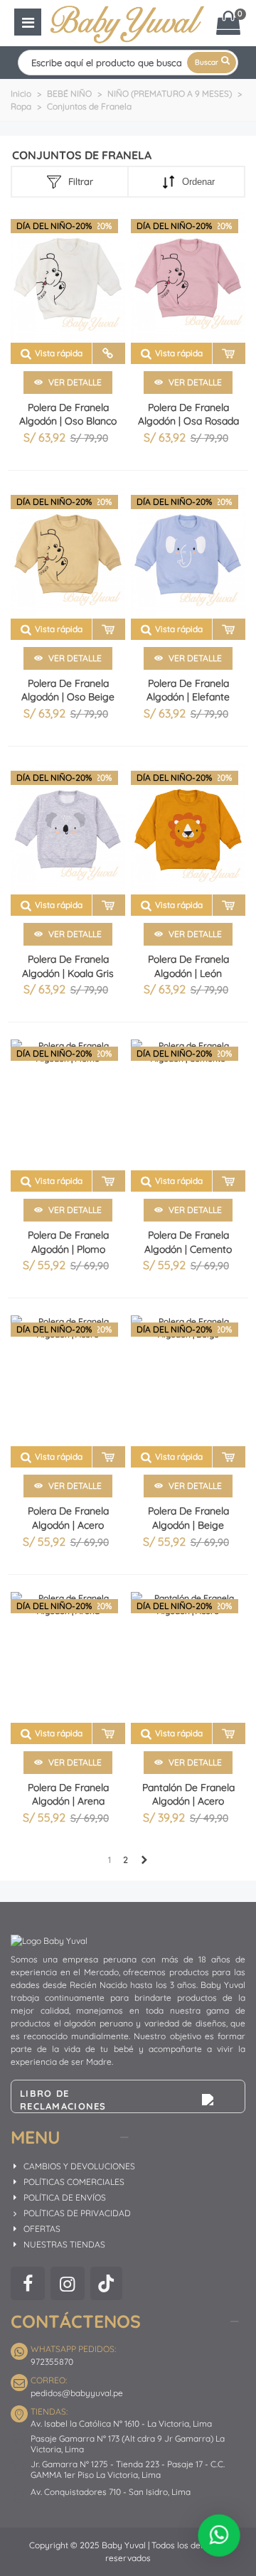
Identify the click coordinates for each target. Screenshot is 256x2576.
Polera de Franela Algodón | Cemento (188, 1242)
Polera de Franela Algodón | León (188, 966)
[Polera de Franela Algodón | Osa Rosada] (188, 277)
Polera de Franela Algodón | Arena (68, 1795)
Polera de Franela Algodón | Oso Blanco (68, 415)
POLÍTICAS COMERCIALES (74, 2182)
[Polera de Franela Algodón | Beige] (188, 1381)
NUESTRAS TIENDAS (64, 2244)
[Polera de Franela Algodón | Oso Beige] (68, 553)
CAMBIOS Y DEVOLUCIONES (79, 2166)
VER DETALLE (74, 382)
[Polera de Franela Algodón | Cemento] (188, 1105)
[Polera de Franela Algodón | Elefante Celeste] (188, 553)
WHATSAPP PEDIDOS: (73, 2349)
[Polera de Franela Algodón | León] (188, 829)
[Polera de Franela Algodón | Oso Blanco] (68, 277)
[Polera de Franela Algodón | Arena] (68, 1657)
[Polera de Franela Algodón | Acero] (68, 1381)
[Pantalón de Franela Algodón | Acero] (188, 1657)
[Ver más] (109, 353)
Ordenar (198, 182)
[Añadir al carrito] (229, 353)
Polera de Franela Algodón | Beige (188, 1518)
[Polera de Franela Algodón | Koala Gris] (68, 829)
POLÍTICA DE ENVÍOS (65, 2197)
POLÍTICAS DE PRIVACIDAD (77, 2213)
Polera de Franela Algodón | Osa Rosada (188, 415)
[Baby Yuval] (128, 22)
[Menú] (28, 22)
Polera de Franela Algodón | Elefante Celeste (188, 697)
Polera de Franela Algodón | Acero (68, 1518)
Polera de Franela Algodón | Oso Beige (68, 690)
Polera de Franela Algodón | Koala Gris (68, 966)
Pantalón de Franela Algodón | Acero (188, 1795)
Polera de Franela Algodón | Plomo (68, 1242)
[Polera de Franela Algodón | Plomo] (68, 1105)
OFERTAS (42, 2229)
